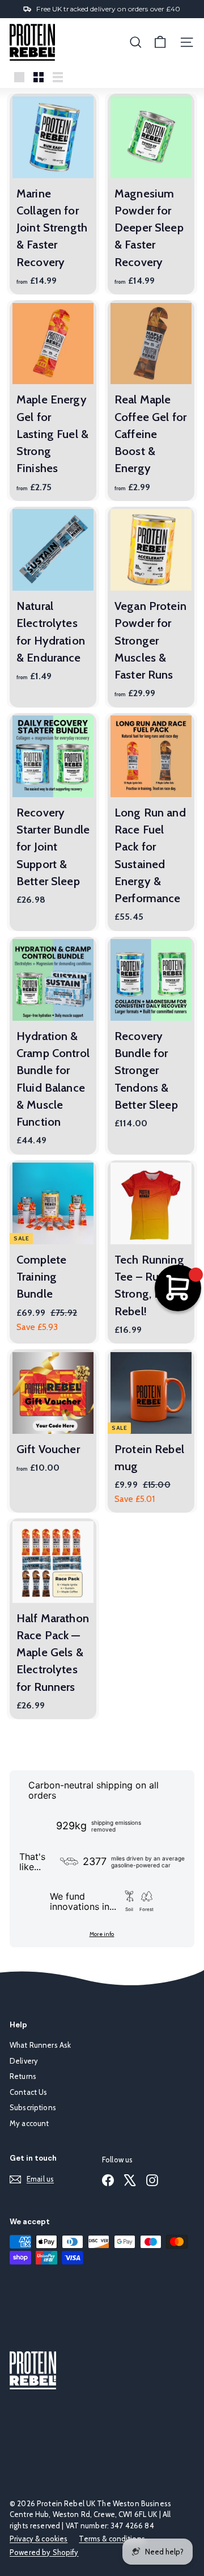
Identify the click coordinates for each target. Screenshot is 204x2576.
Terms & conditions (112, 2539)
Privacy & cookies (39, 2539)
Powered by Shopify (44, 2552)
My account (29, 2123)
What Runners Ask (40, 2045)
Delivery (24, 2061)
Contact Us (28, 2092)
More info (102, 1934)
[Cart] (160, 42)
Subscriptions (33, 2107)
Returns (23, 2076)
